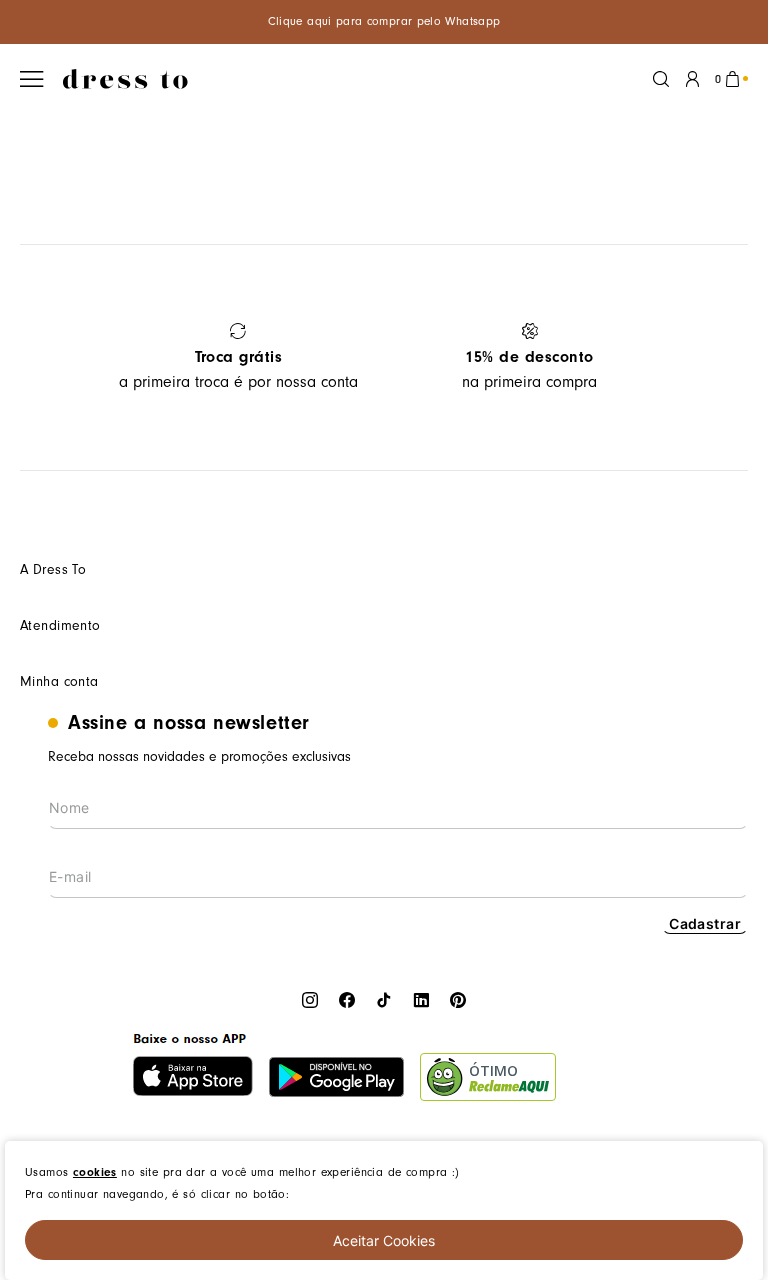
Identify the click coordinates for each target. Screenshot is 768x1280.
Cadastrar (705, 923)
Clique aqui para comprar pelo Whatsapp (384, 21)
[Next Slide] (725, 357)
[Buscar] (661, 79)
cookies (95, 1172)
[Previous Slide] (42, 357)
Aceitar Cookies (384, 1240)
